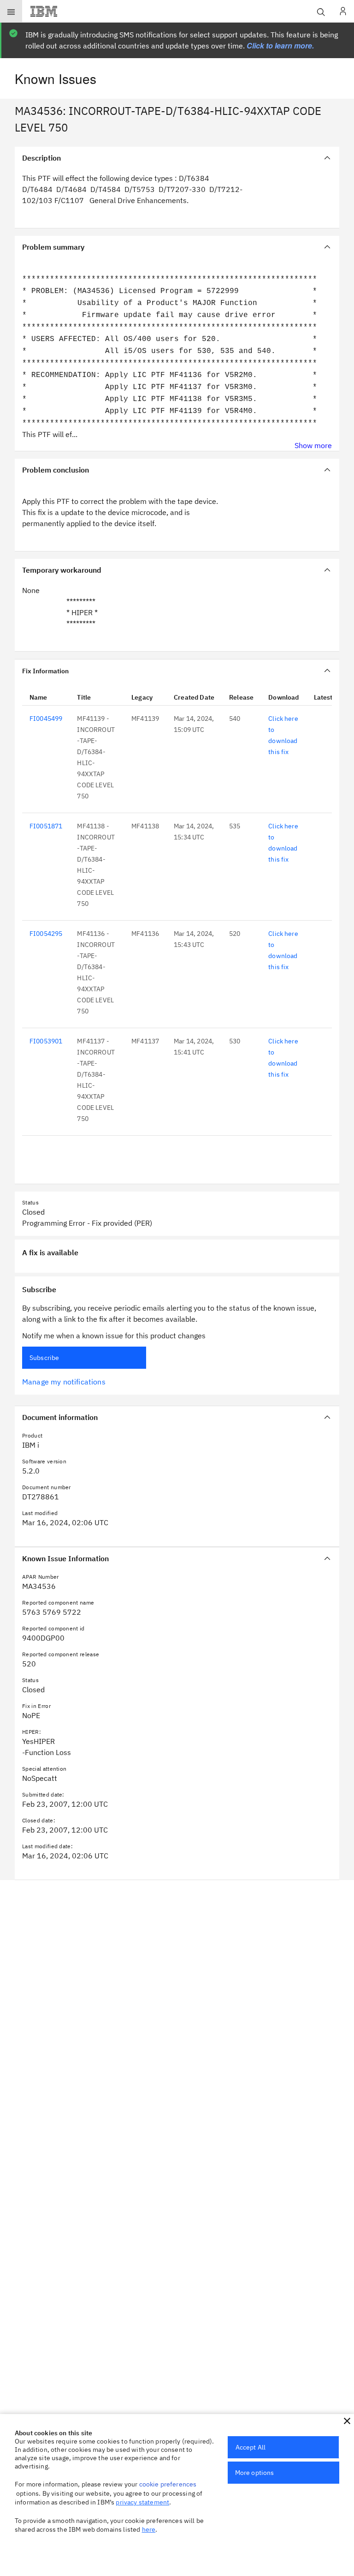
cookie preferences (168, 2484)
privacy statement (142, 2502)
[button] (347, 2421)
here (149, 2529)
